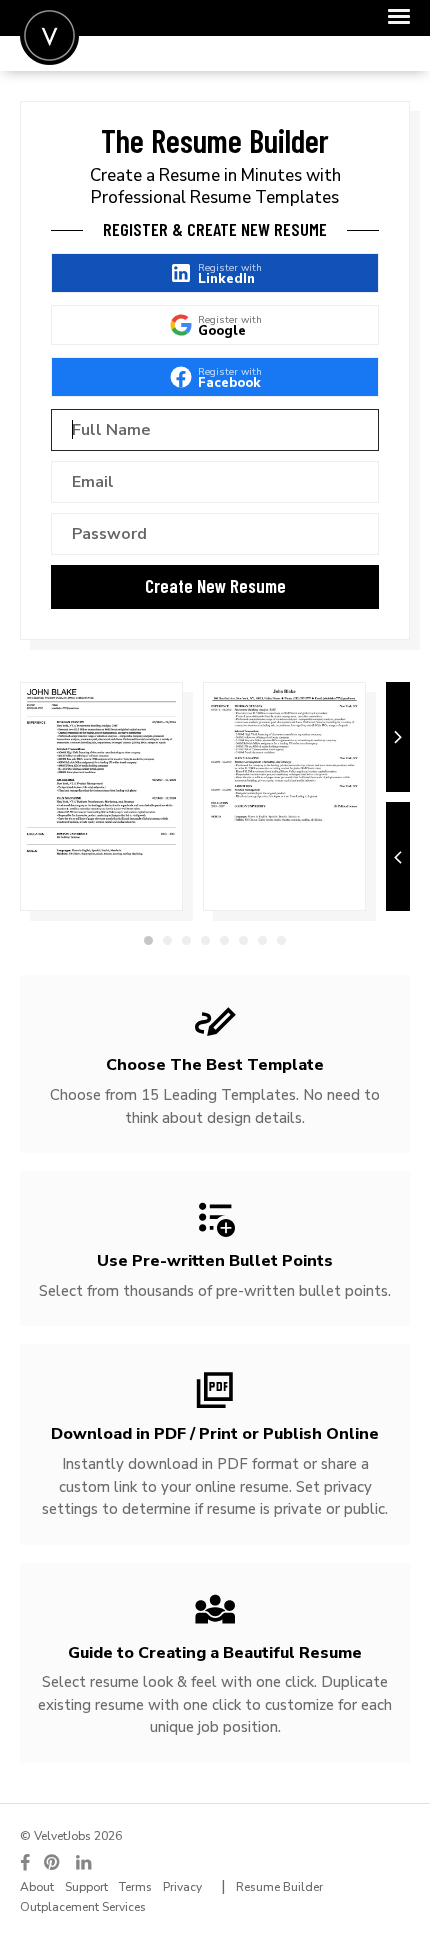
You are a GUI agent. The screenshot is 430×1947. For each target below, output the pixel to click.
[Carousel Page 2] (167, 940)
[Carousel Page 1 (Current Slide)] (148, 940)
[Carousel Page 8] (281, 940)
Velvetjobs (49, 35)
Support (86, 1887)
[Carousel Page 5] (224, 940)
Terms (135, 1887)
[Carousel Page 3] (186, 940)
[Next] (398, 737)
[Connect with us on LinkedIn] (85, 1862)
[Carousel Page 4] (205, 940)
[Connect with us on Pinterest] (53, 1862)
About (37, 1887)
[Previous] (398, 857)
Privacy (182, 1887)
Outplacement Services (83, 1907)
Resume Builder (279, 1887)
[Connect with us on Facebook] (25, 1862)
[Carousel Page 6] (243, 940)
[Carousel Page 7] (262, 940)
